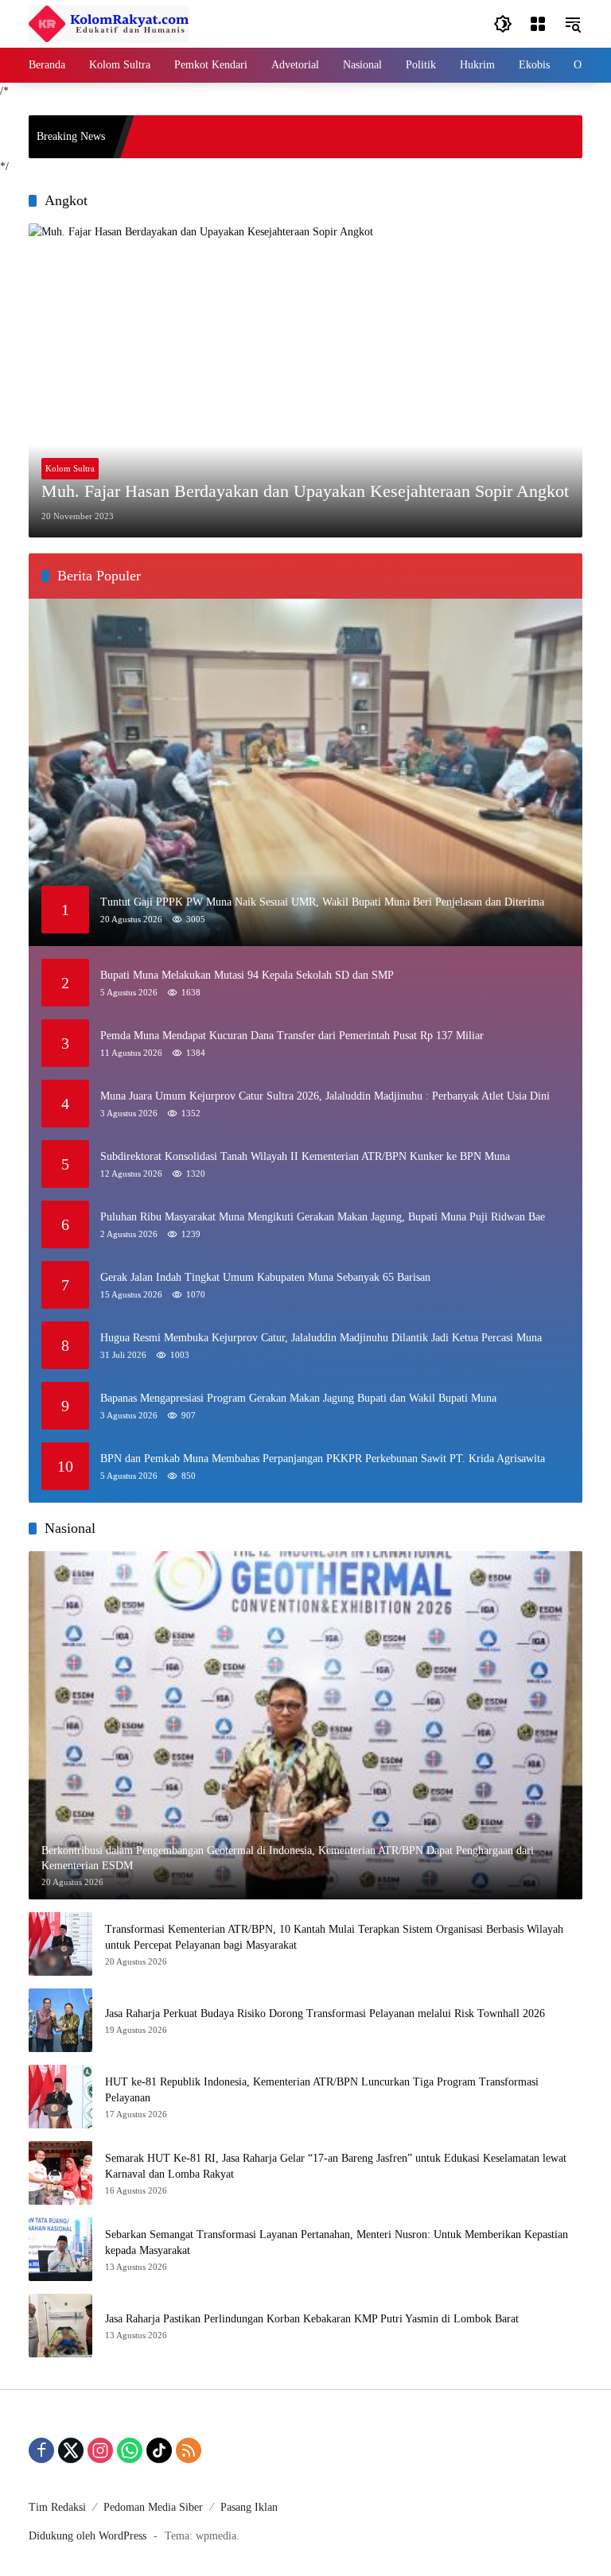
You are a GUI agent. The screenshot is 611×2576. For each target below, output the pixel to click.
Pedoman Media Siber (153, 2507)
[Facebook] (41, 2450)
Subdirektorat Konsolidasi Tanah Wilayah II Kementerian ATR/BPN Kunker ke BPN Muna (305, 1156)
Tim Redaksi (57, 2507)
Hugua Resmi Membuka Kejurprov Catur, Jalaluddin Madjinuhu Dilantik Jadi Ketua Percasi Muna (321, 1338)
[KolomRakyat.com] (109, 23)
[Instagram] (100, 2450)
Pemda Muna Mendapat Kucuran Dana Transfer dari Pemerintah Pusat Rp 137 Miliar (292, 1036)
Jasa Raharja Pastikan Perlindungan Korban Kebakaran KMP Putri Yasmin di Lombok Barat (312, 2319)
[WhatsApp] (130, 2450)
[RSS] (189, 2450)
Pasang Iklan (249, 2507)
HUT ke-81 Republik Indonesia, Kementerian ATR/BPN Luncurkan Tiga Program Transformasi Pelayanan (322, 2090)
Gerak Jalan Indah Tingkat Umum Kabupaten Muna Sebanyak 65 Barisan (265, 1277)
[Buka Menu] (538, 24)
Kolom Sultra (70, 468)
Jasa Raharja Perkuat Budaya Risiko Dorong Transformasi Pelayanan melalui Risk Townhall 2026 (325, 2013)
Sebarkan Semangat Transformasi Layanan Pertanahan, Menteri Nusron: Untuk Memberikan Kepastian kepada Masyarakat (337, 2242)
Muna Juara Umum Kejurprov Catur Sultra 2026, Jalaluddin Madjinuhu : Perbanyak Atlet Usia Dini (325, 1096)
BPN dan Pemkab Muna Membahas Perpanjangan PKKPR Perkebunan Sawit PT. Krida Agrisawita (323, 1459)
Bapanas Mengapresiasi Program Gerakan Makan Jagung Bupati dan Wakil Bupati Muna (298, 1398)
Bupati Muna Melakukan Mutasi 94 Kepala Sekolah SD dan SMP (247, 975)
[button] (503, 24)
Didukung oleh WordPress (88, 2536)
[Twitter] (71, 2450)
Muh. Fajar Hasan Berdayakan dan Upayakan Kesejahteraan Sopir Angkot (305, 491)
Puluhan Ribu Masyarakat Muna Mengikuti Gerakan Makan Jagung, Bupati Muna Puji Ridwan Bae (323, 1217)
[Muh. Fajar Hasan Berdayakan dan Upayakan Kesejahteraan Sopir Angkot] (305, 380)
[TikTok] (159, 2450)
